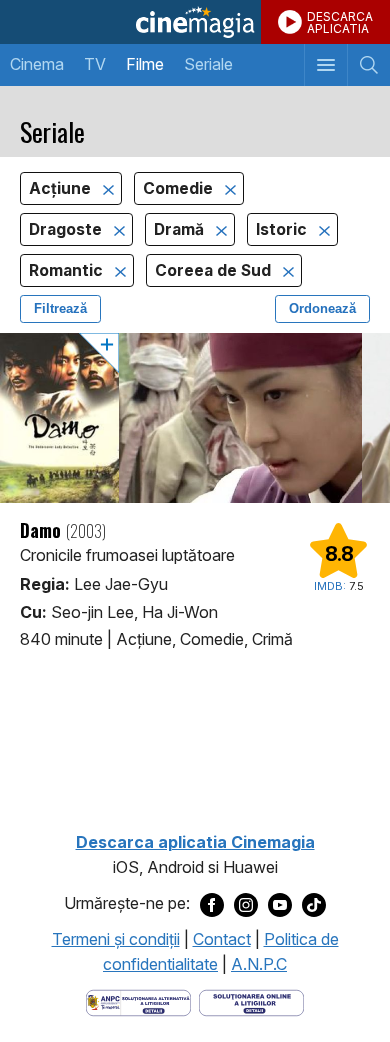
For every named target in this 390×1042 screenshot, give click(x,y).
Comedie (180, 188)
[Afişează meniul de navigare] (325, 65)
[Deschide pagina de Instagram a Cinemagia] (246, 904)
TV (95, 64)
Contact (222, 939)
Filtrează (60, 308)
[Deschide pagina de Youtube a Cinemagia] (280, 904)
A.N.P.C (259, 964)
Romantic (68, 270)
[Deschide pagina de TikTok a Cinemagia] (314, 904)
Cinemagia (195, 22)
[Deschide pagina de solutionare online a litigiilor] (251, 1001)
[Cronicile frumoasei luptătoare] (195, 418)
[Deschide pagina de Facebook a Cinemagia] (212, 904)
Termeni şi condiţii (116, 939)
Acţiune (62, 188)
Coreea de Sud (215, 270)
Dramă (181, 229)
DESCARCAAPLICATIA (340, 22)
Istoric (283, 229)
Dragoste (67, 229)
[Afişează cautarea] (368, 65)
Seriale (208, 64)
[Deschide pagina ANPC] (138, 1001)
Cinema (37, 64)
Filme (145, 64)
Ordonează (322, 308)
